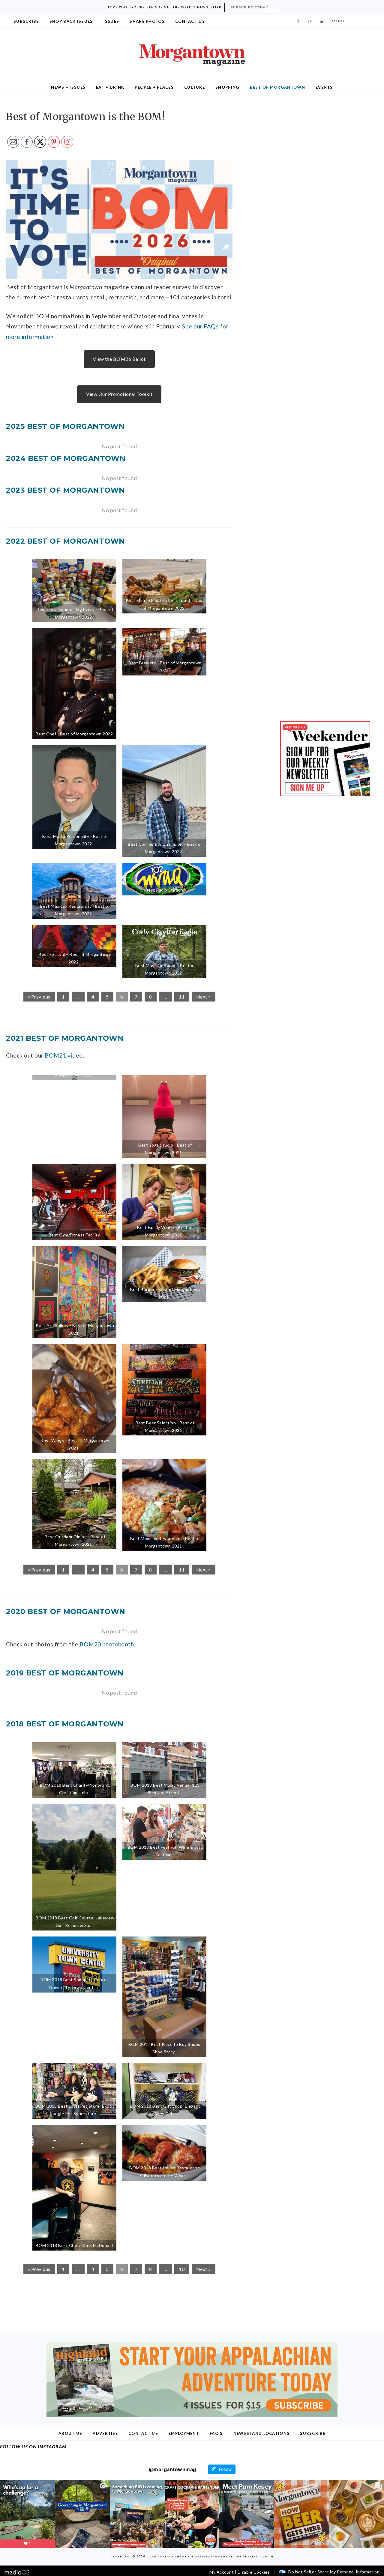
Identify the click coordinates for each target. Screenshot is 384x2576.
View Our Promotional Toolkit (119, 394)
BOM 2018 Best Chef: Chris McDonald (74, 2245)
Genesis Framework (214, 2557)
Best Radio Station (164, 890)
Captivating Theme (168, 2557)
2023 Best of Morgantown (66, 490)
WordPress (247, 2557)
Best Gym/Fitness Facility (74, 1235)
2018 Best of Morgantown (65, 1724)
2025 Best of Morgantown (65, 426)
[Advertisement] (325, 151)
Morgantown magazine (192, 55)
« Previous (39, 997)
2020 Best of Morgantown (66, 1611)
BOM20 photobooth (107, 1644)
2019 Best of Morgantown (65, 1673)
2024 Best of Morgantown (66, 458)
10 (182, 2269)
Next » (204, 997)
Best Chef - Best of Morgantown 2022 (74, 734)
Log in (267, 2557)
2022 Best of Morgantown (66, 541)
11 (182, 997)
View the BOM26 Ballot (119, 359)
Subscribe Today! (250, 7)
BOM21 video (64, 1055)
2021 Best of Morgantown (65, 1038)
